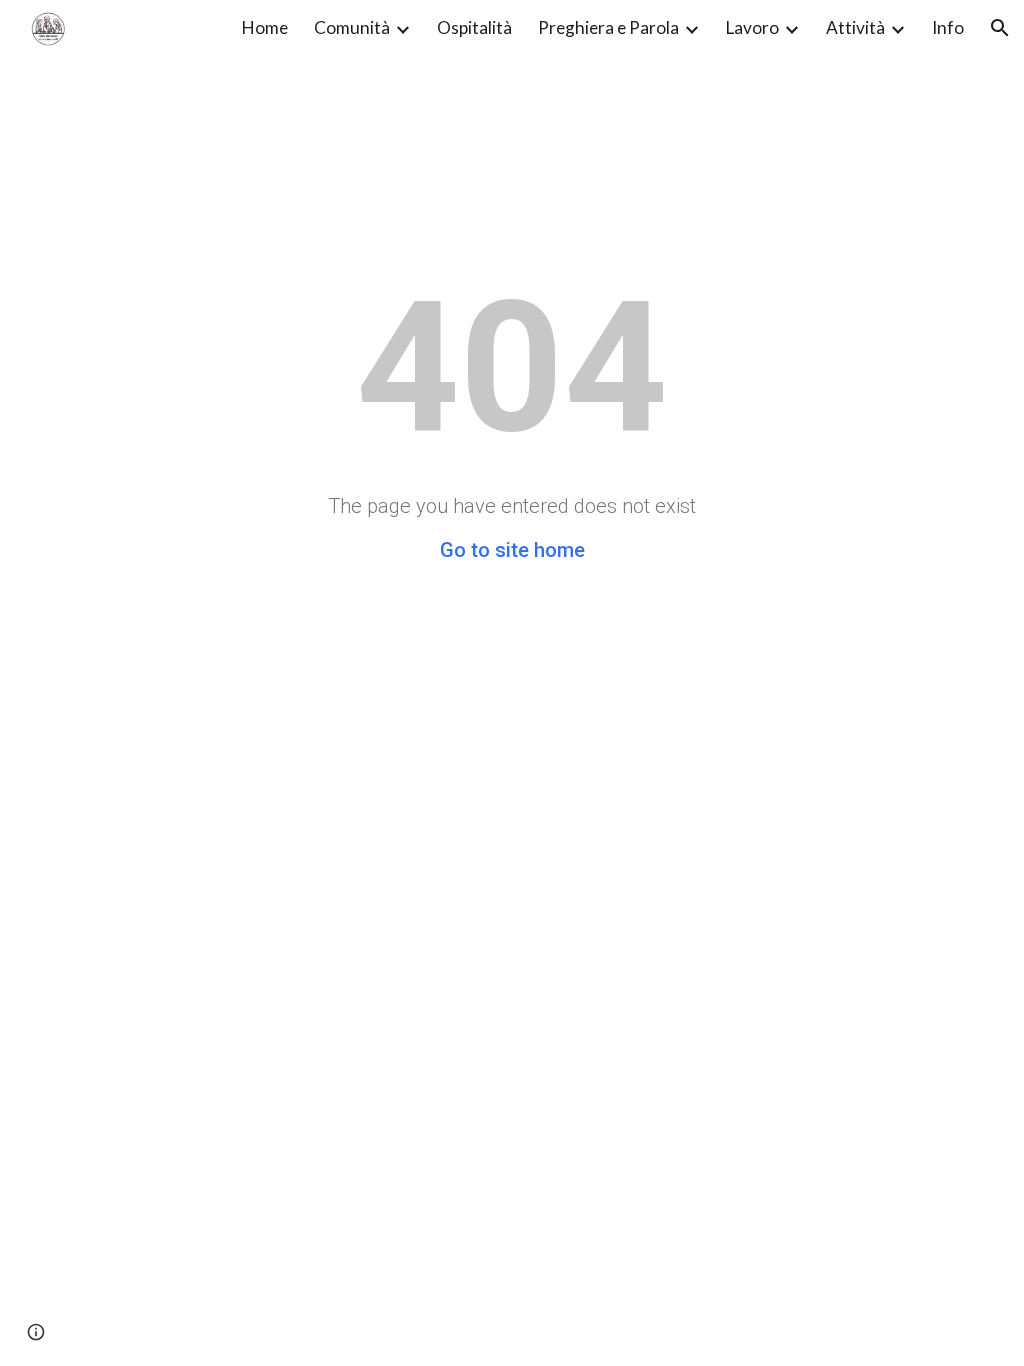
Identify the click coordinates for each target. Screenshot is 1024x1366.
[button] (1000, 28)
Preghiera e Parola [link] (608, 27)
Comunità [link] (352, 27)
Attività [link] (855, 27)
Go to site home (512, 550)
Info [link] (948, 27)
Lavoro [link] (752, 27)
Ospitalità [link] (474, 27)
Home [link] (265, 27)
